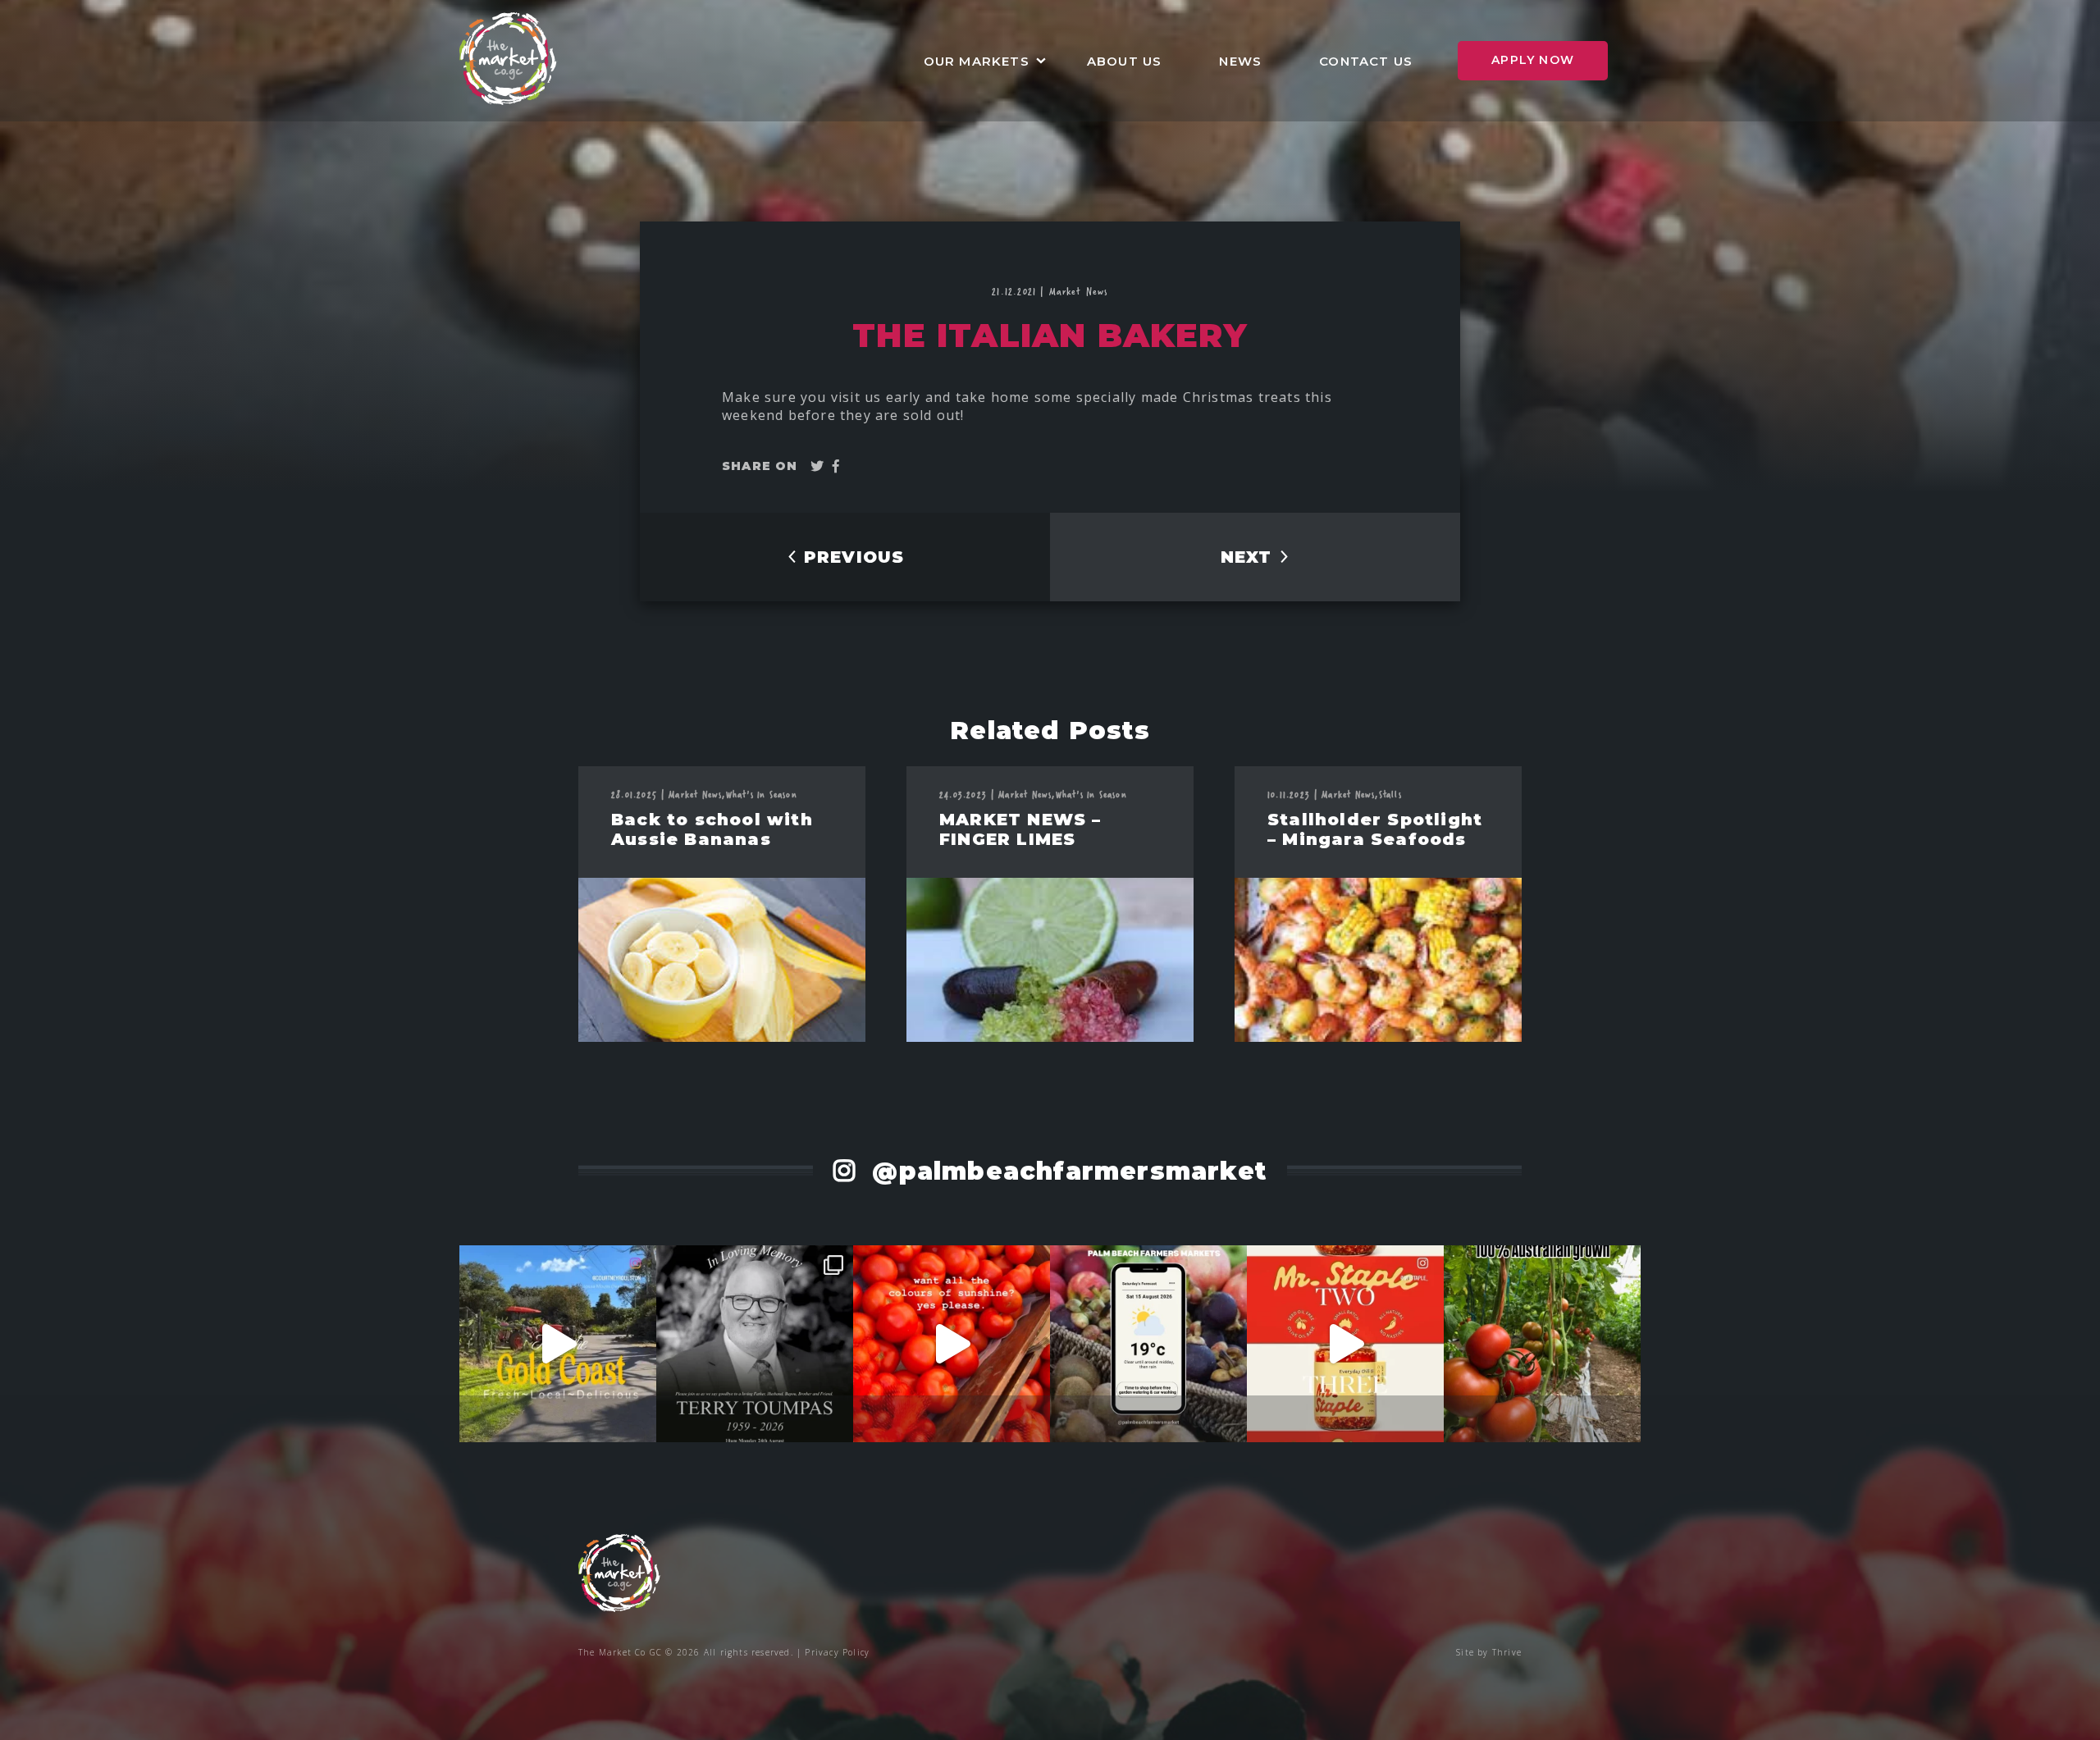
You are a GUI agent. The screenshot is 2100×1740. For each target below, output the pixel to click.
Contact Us (1366, 61)
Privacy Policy (837, 1652)
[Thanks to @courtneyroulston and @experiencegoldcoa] (558, 1344)
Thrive (1507, 1652)
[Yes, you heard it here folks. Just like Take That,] (1345, 1344)
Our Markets (977, 61)
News (1240, 61)
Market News (1079, 291)
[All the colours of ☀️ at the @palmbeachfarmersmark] (952, 1344)
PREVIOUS (851, 557)
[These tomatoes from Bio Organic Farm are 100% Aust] (1542, 1344)
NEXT (1249, 557)
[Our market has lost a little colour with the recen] (755, 1344)
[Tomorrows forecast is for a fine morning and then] (1148, 1344)
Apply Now (1533, 60)
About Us (1125, 61)
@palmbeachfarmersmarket (1065, 1171)
